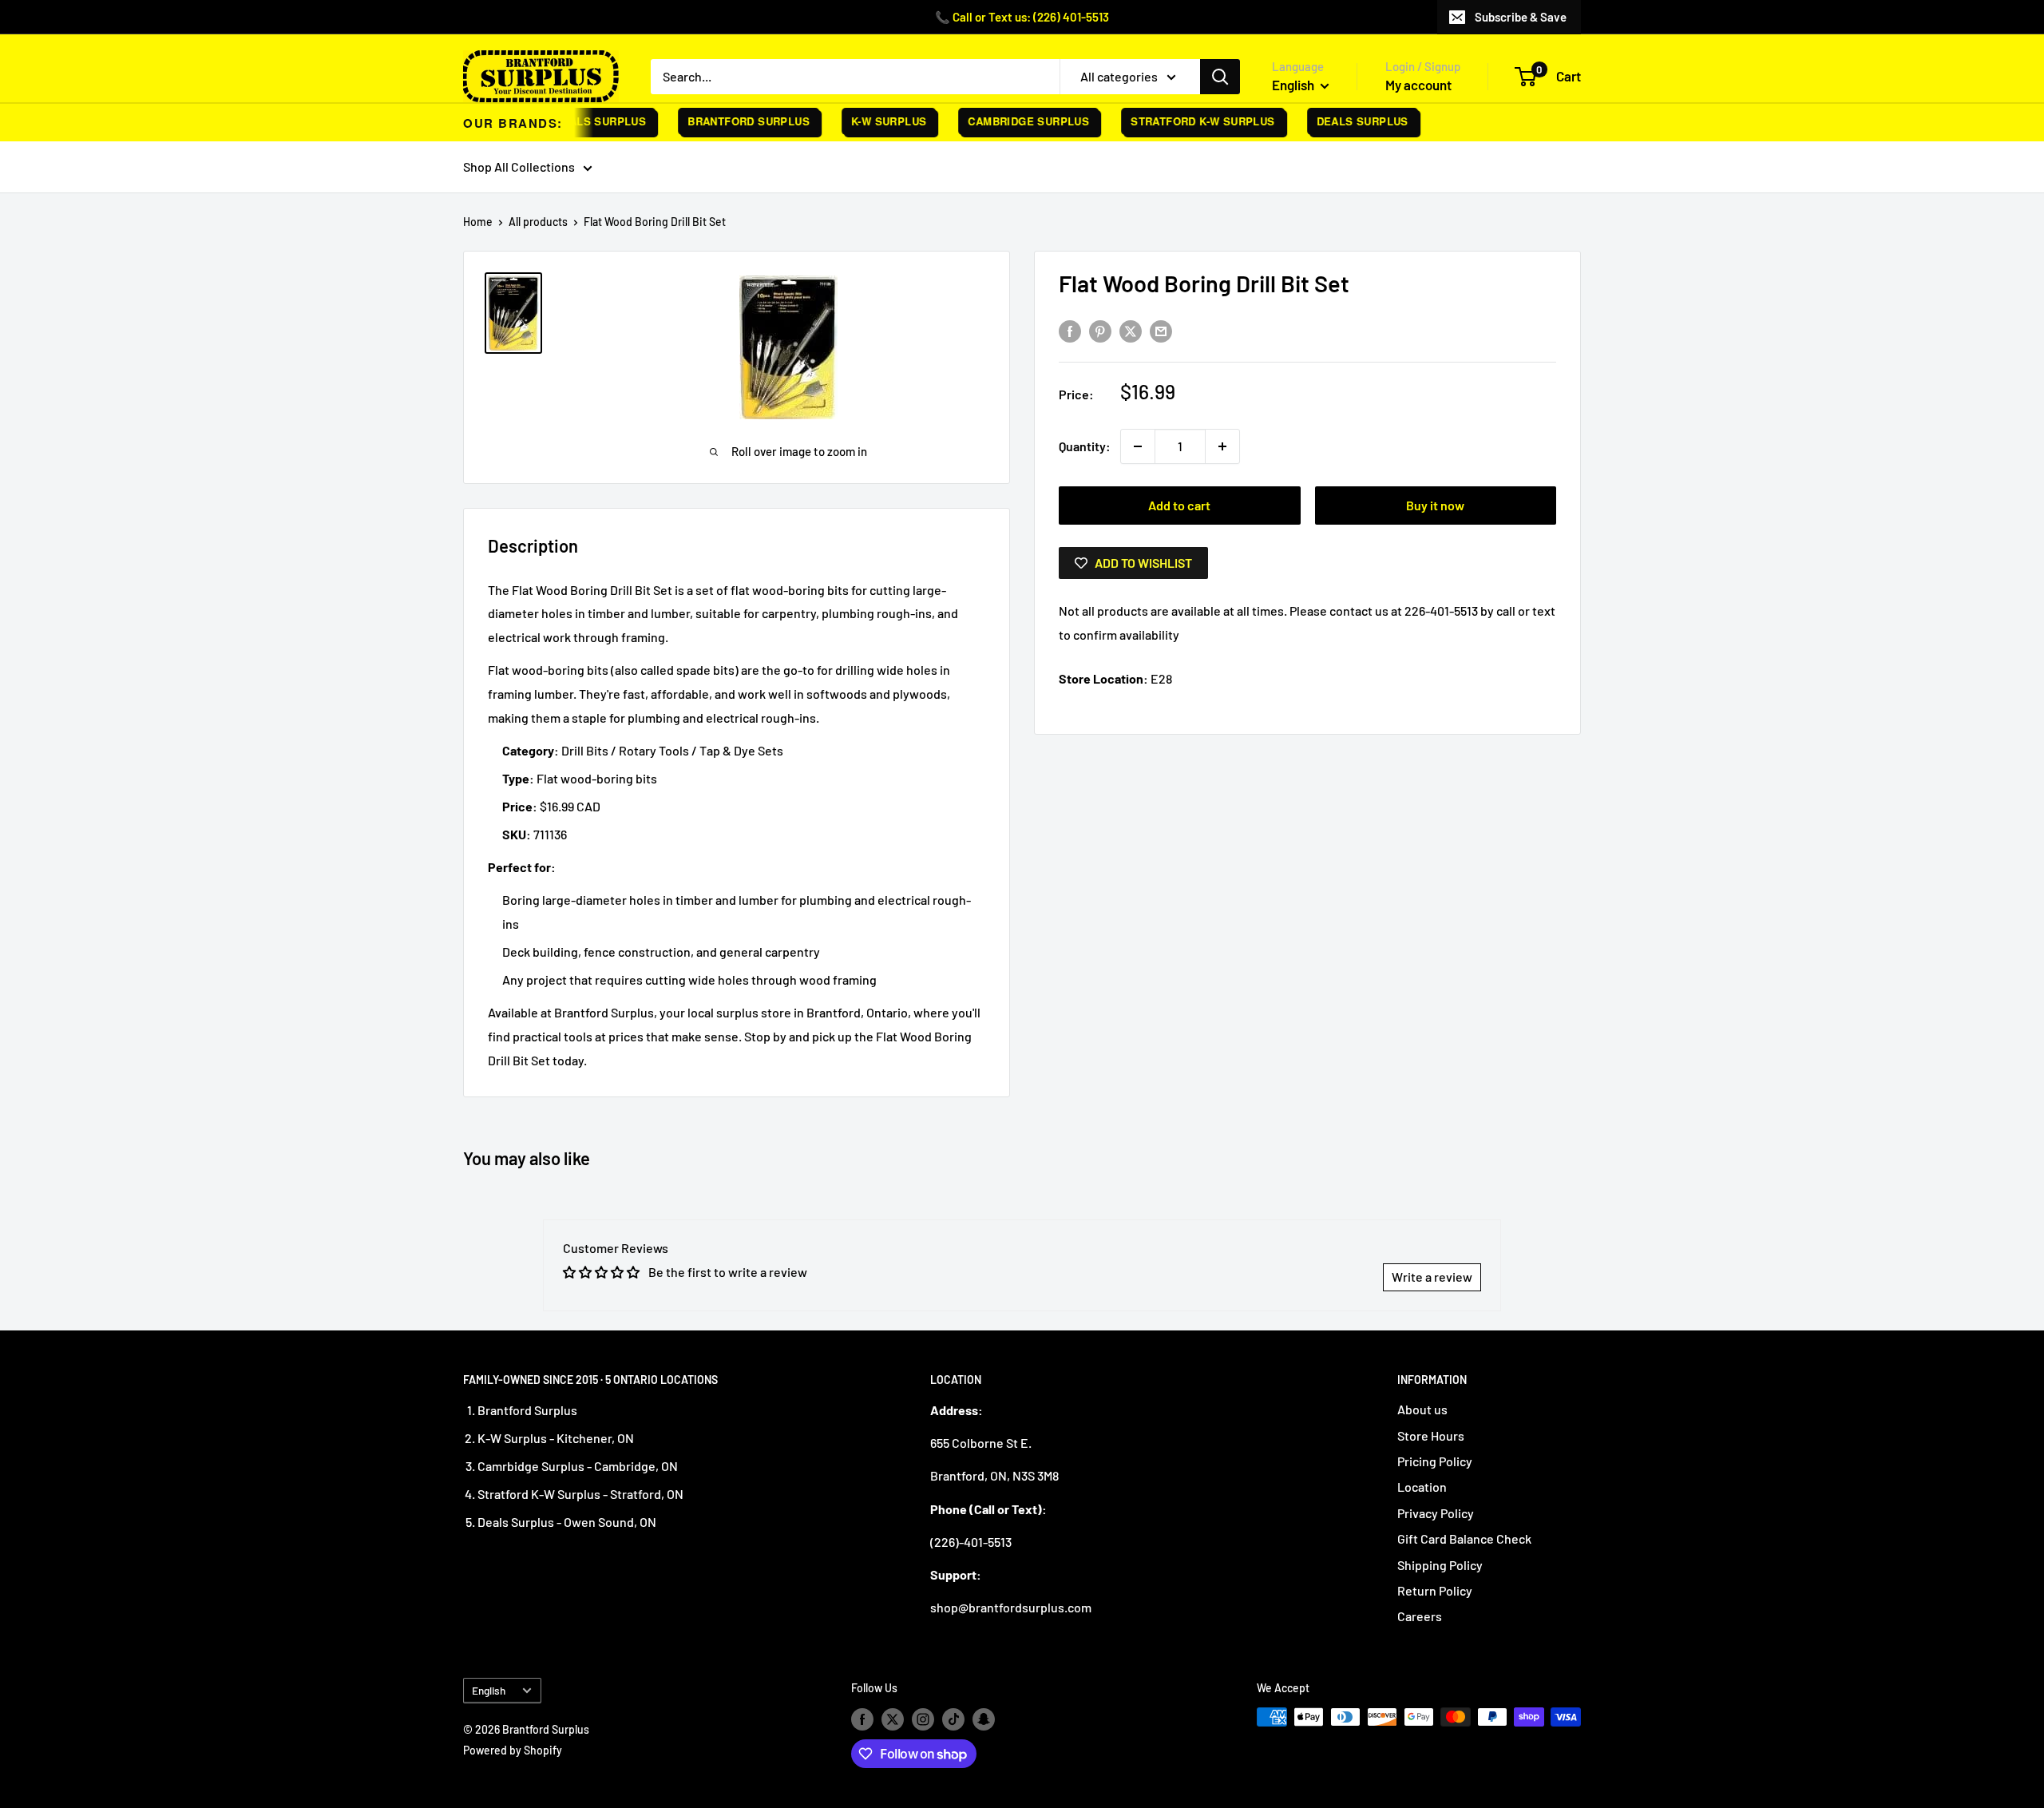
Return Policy (1435, 1590)
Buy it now (1435, 505)
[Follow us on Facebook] (862, 1719)
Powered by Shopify (513, 1750)
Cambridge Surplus (1012, 121)
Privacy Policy (1436, 1513)
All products (538, 222)
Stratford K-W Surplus (1186, 121)
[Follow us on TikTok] (953, 1719)
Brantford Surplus (732, 121)
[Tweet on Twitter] (1131, 330)
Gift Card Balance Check (1464, 1538)
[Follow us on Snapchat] (984, 1719)
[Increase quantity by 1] (1222, 446)
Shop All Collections (519, 167)
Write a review (1432, 1277)
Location (1422, 1487)
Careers (1420, 1616)
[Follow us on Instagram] (923, 1719)
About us (1422, 1409)
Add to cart (1179, 505)
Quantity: (1085, 446)
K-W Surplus (872, 121)
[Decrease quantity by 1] (1138, 446)
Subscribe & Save (1521, 17)
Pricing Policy (1435, 1461)
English (489, 1690)
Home (478, 222)
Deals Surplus (583, 121)
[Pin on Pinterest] (1100, 330)
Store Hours (1431, 1435)
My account (1418, 85)
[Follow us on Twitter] (893, 1719)
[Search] (1220, 77)
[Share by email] (1161, 330)
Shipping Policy (1440, 1565)
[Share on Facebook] (1070, 330)
